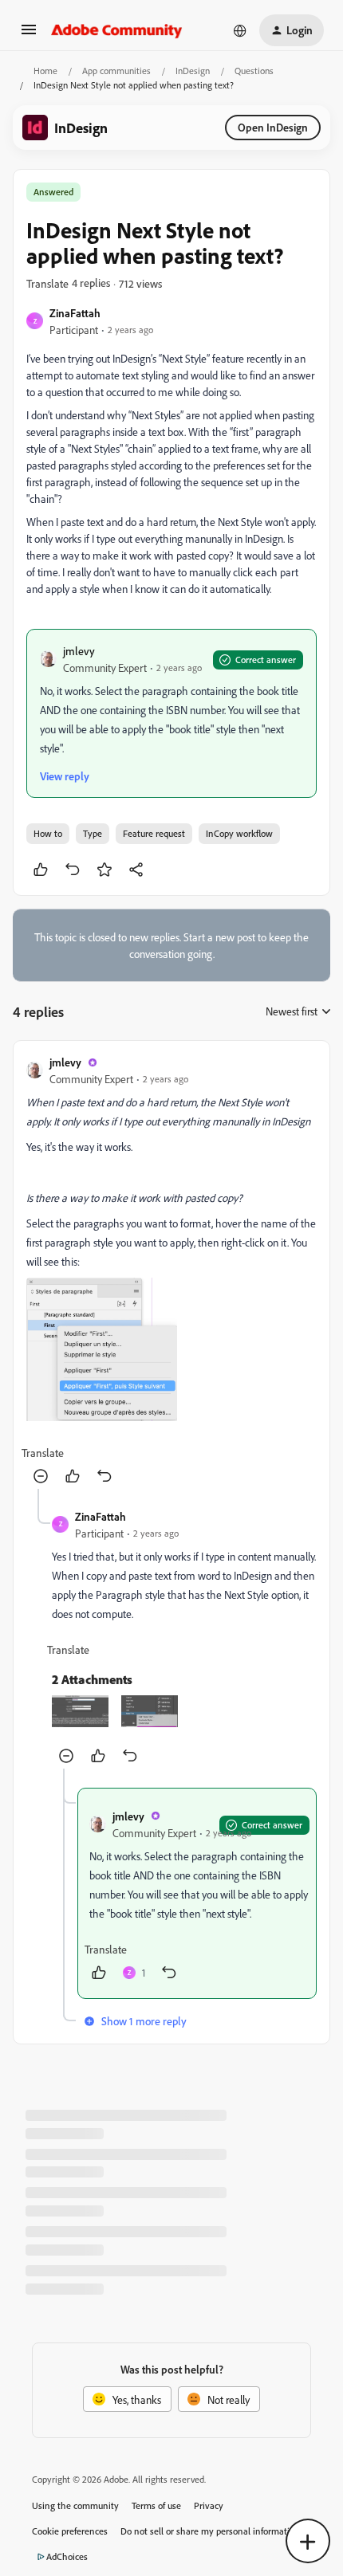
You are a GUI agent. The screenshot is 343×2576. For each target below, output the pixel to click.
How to (48, 833)
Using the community (75, 2505)
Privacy (209, 2505)
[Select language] (240, 30)
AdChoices (67, 2556)
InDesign (193, 71)
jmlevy (79, 651)
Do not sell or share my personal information (210, 2531)
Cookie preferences (70, 2531)
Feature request (154, 833)
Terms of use (156, 2505)
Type (93, 833)
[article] (171, 1271)
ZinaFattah (75, 313)
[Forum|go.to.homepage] (117, 30)
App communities (116, 71)
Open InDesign (273, 127)
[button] (29, 35)
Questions (254, 71)
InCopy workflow (239, 833)
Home (45, 71)
